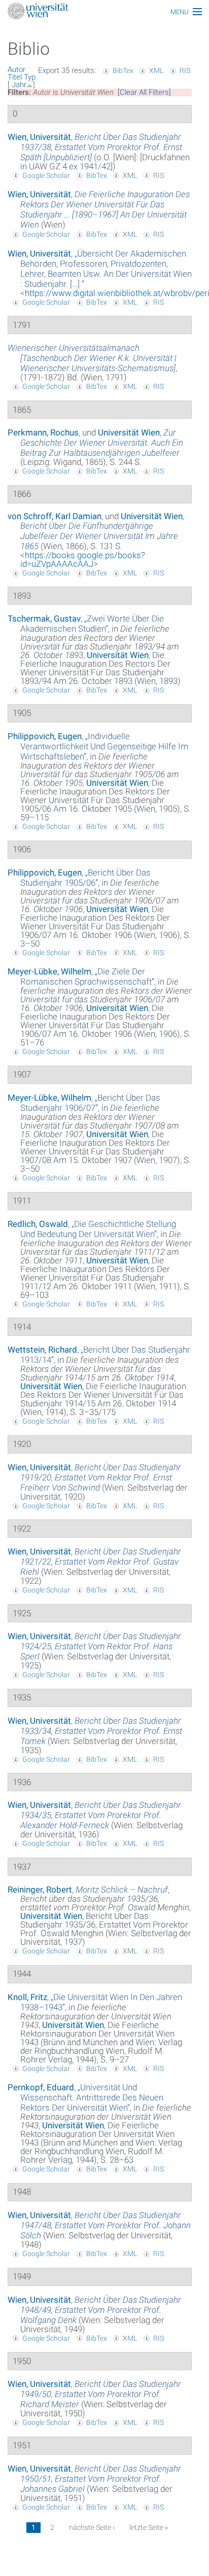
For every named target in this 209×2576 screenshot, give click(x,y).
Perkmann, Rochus (43, 432)
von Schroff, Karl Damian (55, 516)
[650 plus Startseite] (104, 12)
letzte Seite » (149, 2527)
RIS (185, 70)
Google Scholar (46, 175)
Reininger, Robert (40, 1890)
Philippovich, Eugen (45, 736)
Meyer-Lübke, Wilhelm (49, 971)
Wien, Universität (39, 137)
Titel (15, 77)
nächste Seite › (92, 2527)
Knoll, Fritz (27, 1997)
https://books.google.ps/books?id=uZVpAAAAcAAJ (83, 559)
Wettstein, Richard (42, 1350)
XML (156, 70)
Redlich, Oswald (38, 1224)
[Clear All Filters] (144, 92)
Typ (30, 77)
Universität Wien (129, 432)
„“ (106, 269)
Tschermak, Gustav (44, 619)
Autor (16, 69)
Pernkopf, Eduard (41, 2087)
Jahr (19, 85)
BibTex (123, 70)
